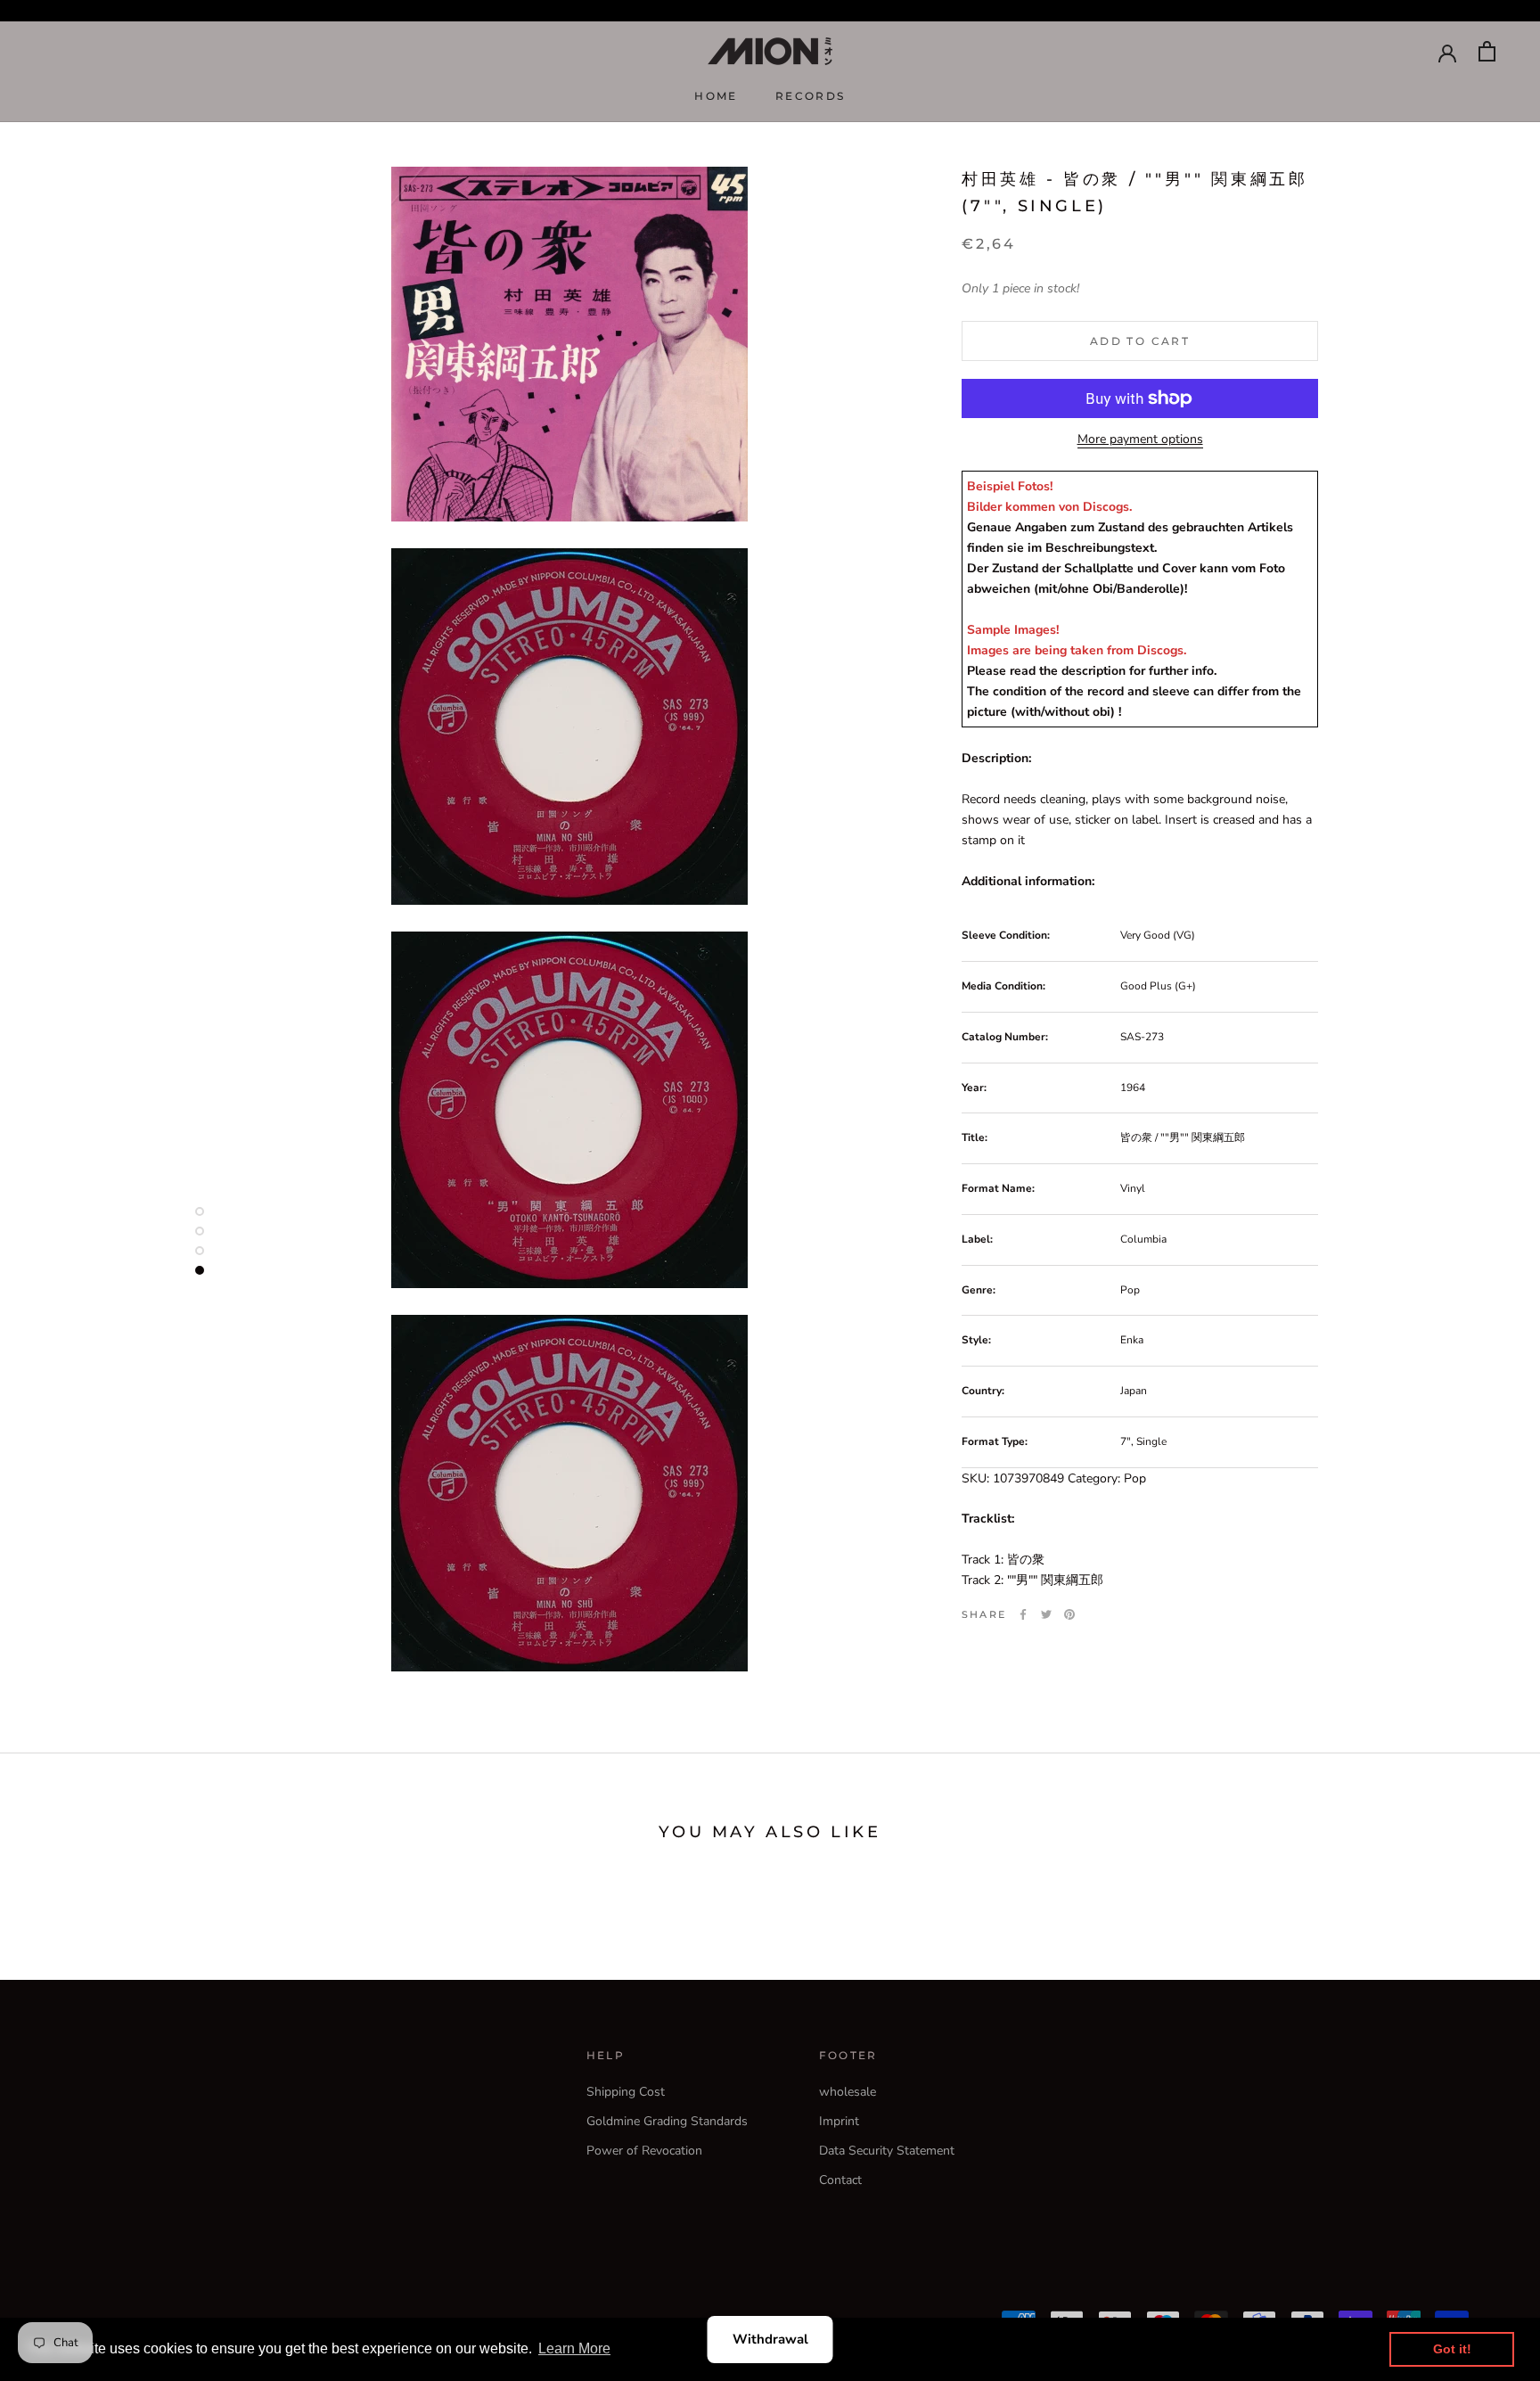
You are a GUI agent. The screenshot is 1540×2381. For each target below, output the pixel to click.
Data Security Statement (887, 2151)
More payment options (1140, 439)
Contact (840, 2180)
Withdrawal (770, 2339)
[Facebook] (1023, 1614)
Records (811, 96)
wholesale (848, 2092)
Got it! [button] (1452, 2349)
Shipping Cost (626, 2092)
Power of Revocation (644, 2151)
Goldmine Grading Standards (667, 2121)
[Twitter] (1046, 1614)
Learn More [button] (574, 2348)
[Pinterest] (1069, 1614)
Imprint (839, 2121)
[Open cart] (1487, 51)
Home (716, 96)
